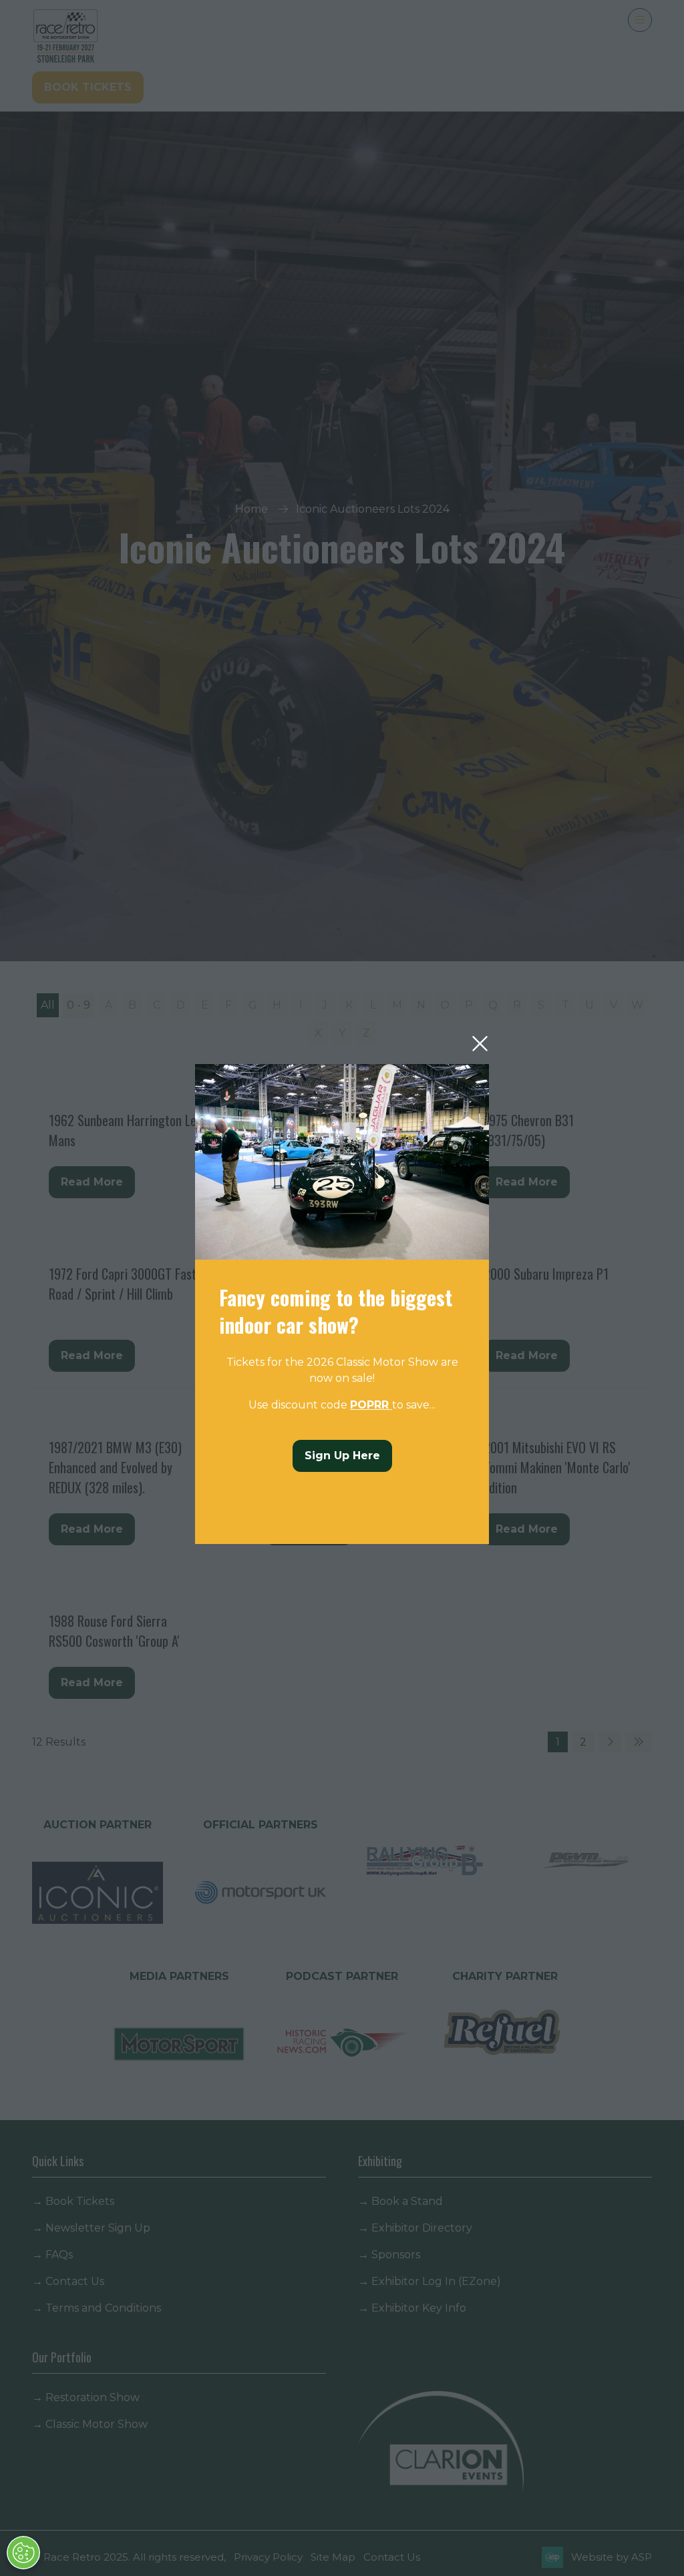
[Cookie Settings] (23, 2553)
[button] (480, 1044)
